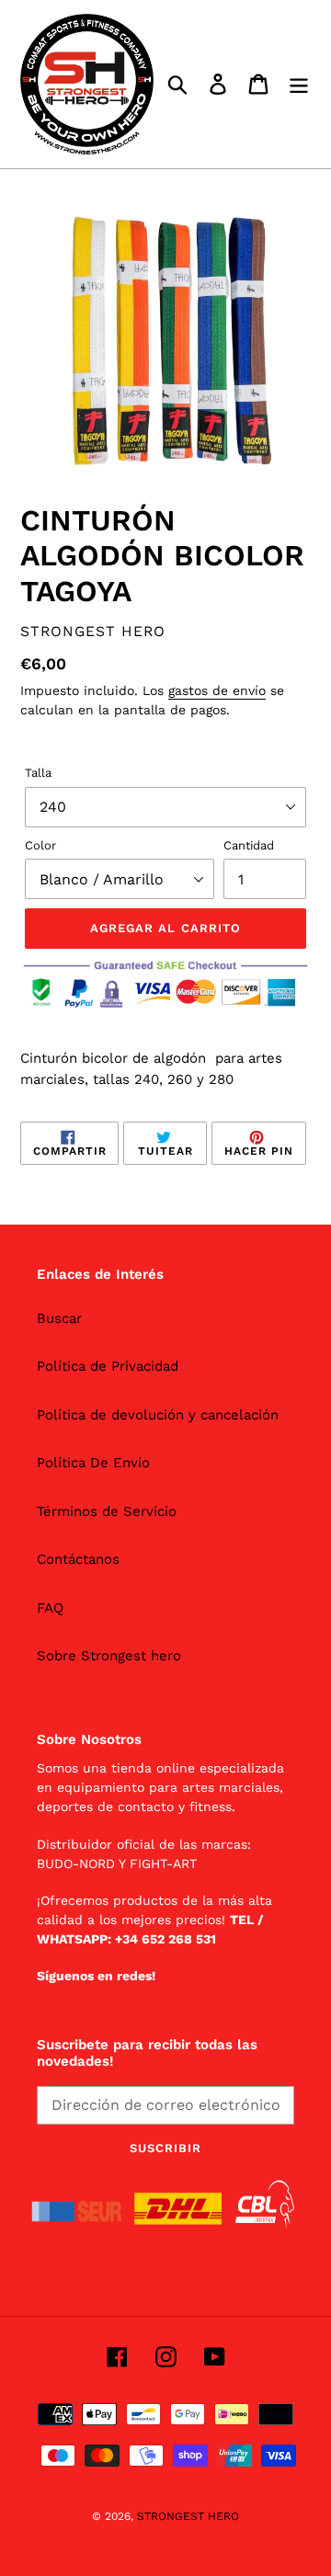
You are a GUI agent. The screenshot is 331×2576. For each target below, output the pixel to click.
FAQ (50, 1608)
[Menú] (299, 85)
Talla (38, 773)
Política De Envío (93, 1463)
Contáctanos (78, 1559)
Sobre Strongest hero (109, 1656)
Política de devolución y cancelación (158, 1415)
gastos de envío (217, 690)
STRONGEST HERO (188, 2516)
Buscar (59, 1318)
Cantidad (249, 845)
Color (40, 845)
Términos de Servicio (107, 1511)
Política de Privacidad (108, 1366)
